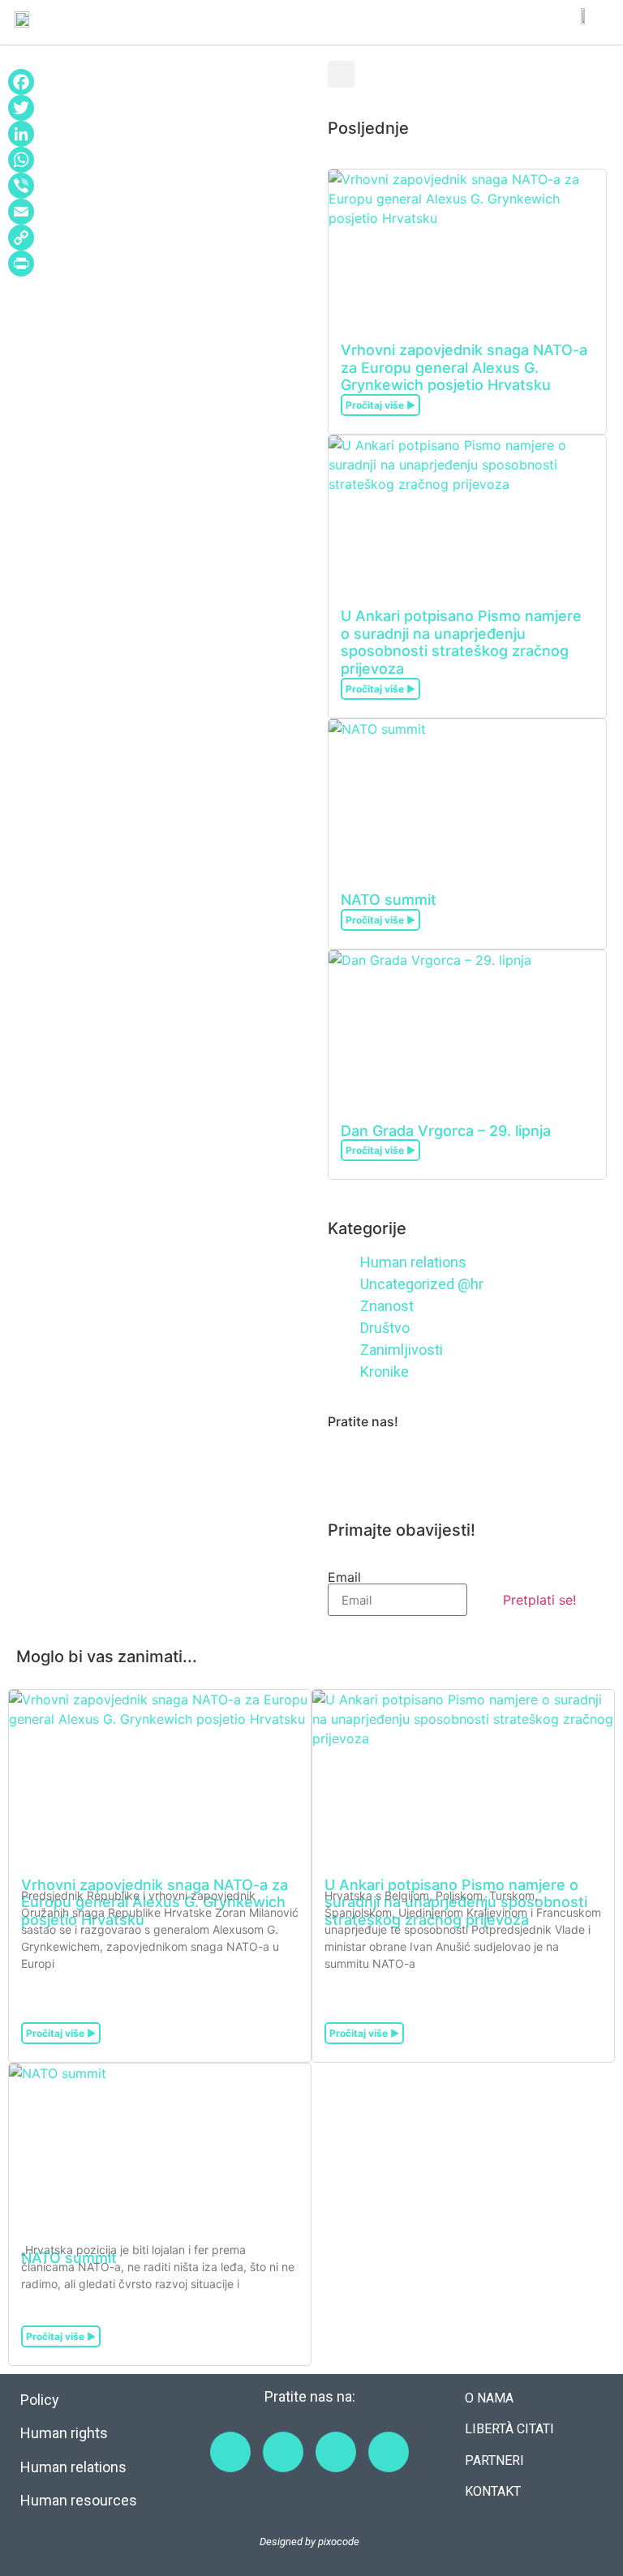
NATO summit (389, 900)
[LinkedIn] (156, 134)
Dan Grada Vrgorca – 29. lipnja (446, 1131)
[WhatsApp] (156, 160)
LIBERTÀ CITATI (509, 2429)
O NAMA (489, 2398)
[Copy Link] (156, 238)
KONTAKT (493, 2491)
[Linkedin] (482, 1464)
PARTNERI (494, 2460)
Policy (40, 2400)
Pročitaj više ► (380, 405)
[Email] (156, 212)
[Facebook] (156, 82)
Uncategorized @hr (422, 1284)
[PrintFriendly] (156, 264)
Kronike (385, 1372)
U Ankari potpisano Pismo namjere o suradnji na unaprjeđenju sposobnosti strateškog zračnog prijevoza (461, 642)
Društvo (385, 1328)
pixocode (339, 2542)
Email (344, 1577)
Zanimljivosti (402, 1350)
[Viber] (156, 186)
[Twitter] (156, 108)
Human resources (79, 2500)
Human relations (413, 1262)
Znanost (387, 1306)
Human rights (64, 2433)
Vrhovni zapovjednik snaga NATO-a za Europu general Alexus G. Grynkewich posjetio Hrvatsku (464, 367)
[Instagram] (393, 1464)
